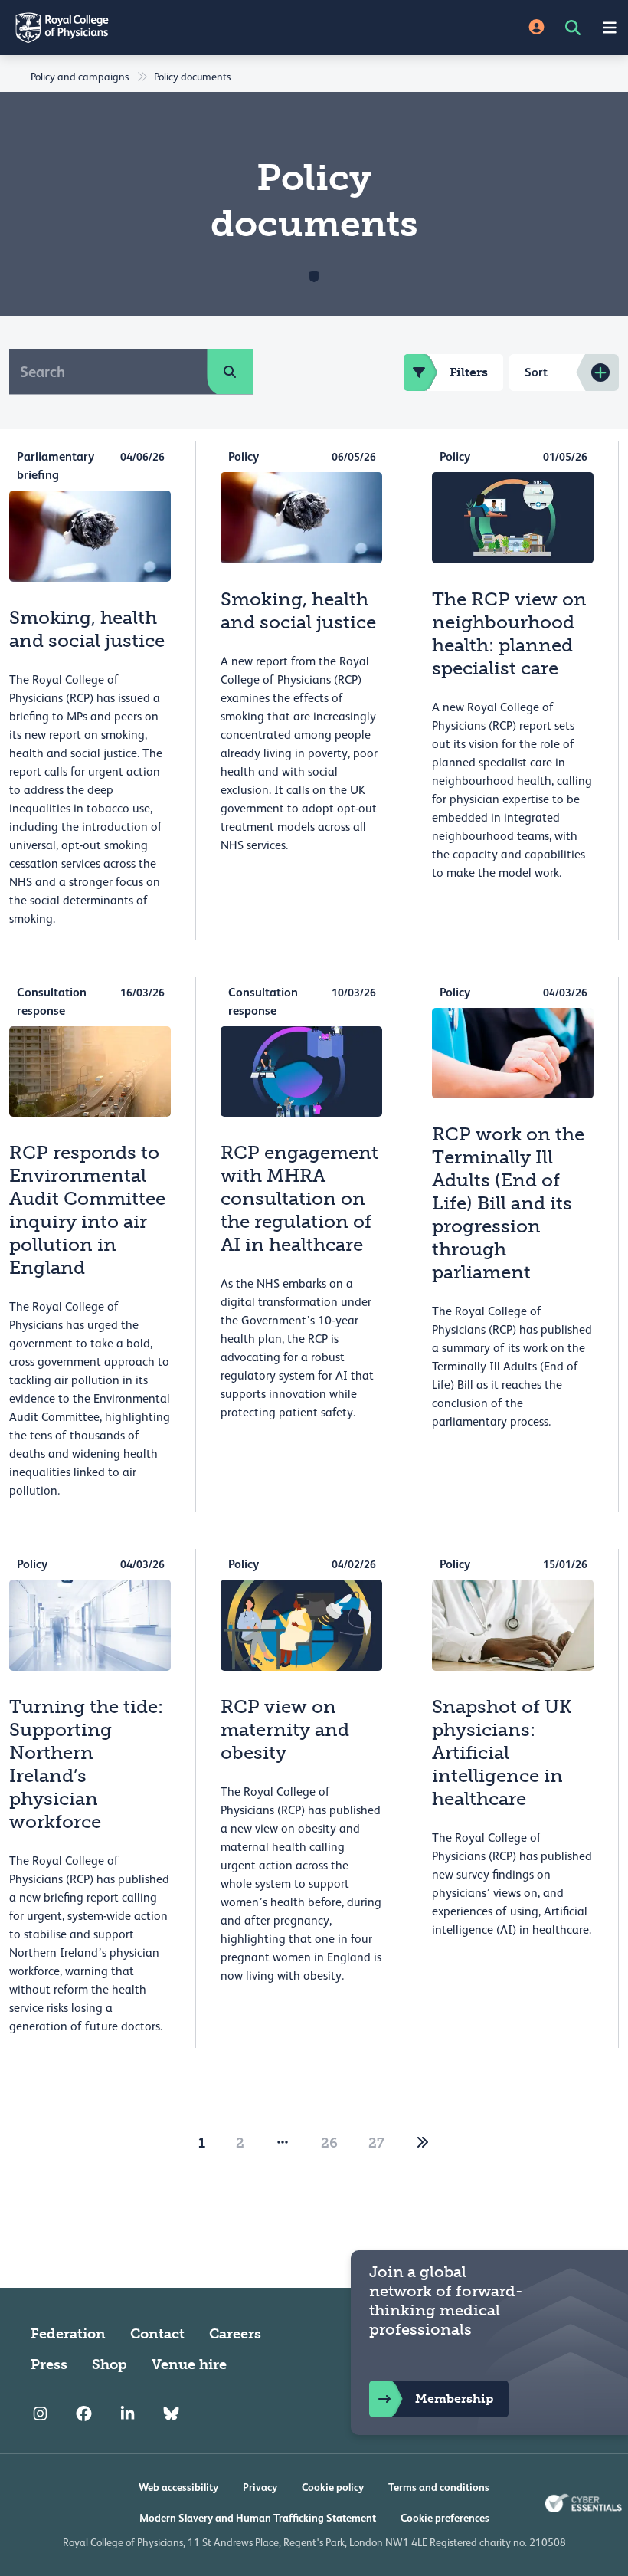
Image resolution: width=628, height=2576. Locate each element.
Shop (110, 2364)
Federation (68, 2334)
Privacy (260, 2487)
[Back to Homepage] (157, 28)
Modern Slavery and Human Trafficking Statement (258, 2518)
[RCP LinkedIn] (128, 2414)
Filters (469, 372)
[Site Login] (536, 28)
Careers (235, 2334)
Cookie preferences (445, 2518)
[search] (230, 372)
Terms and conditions (439, 2487)
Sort (536, 372)
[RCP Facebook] (84, 2414)
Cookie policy (333, 2487)
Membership (454, 2399)
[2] (423, 2143)
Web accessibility (178, 2487)
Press (49, 2364)
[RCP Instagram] (40, 2414)
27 (376, 2143)
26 (329, 2143)
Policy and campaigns (80, 77)
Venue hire (189, 2364)
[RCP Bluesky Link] (171, 2414)
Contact (157, 2334)
